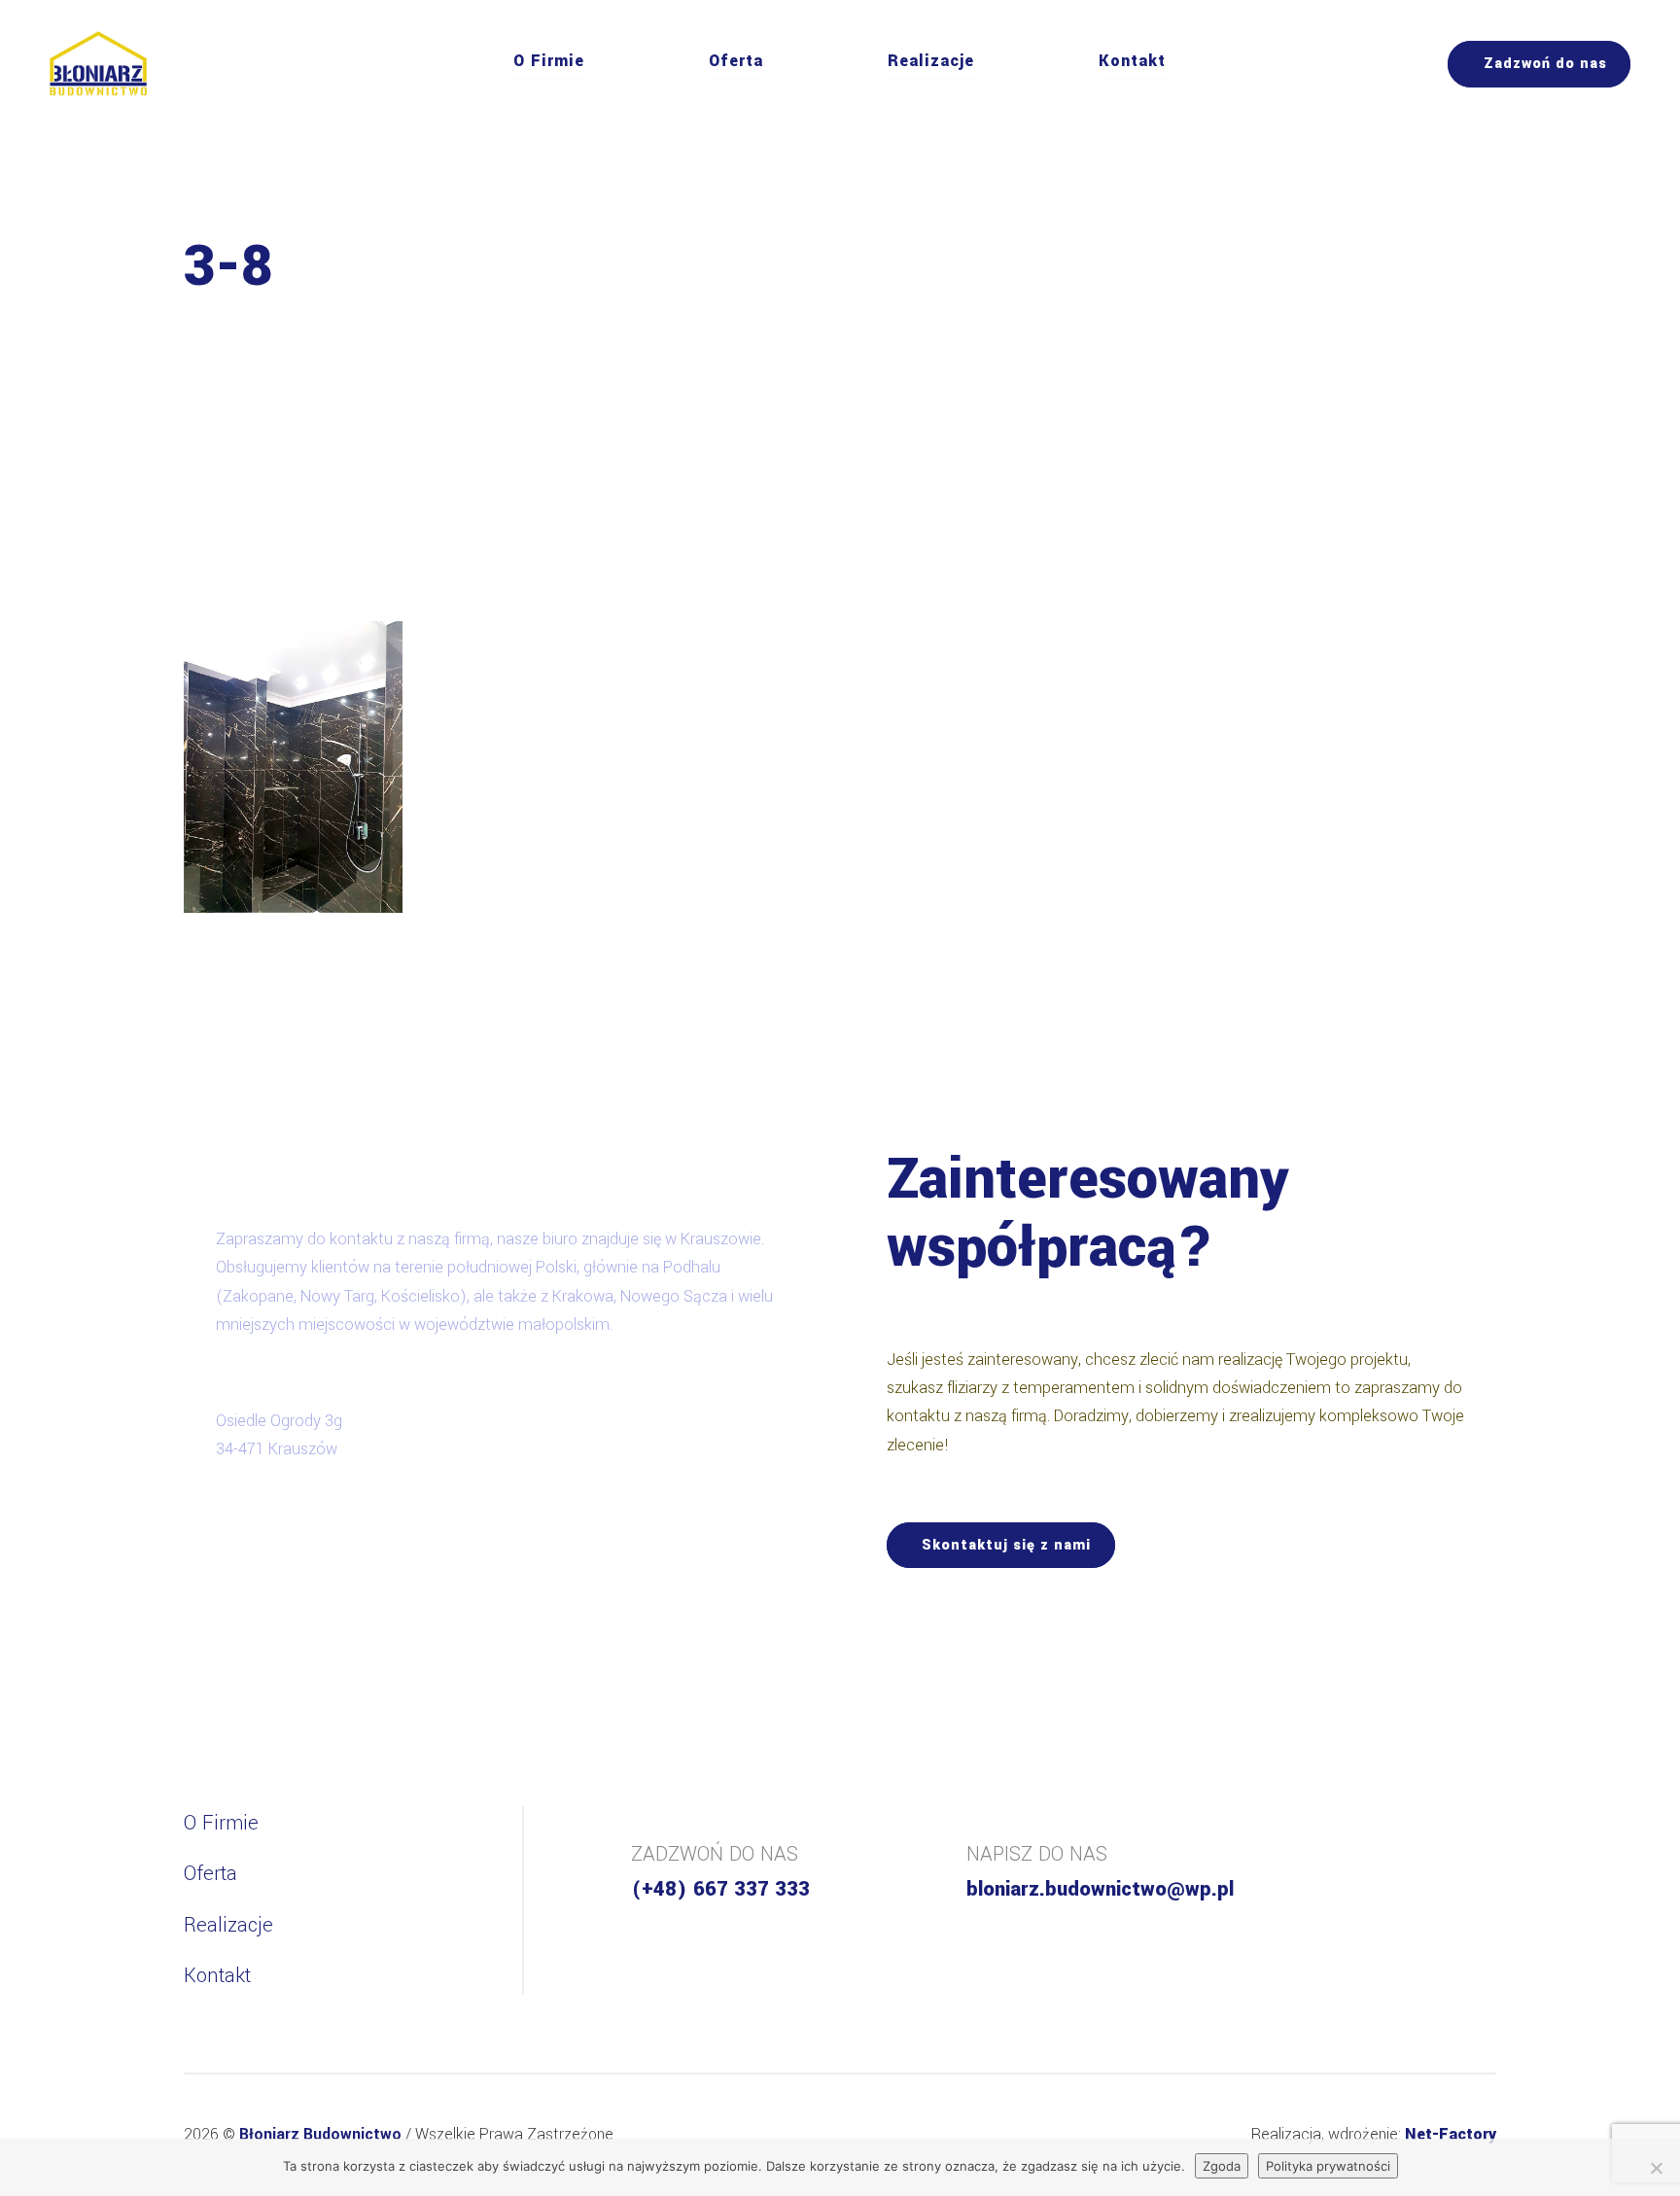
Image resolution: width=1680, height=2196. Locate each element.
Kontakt (1132, 61)
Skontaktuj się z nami (1006, 1545)
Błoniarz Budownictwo (322, 2134)
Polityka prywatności (1328, 2166)
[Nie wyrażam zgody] (1656, 2168)
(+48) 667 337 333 (720, 1889)
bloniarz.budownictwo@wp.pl (1100, 1889)
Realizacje (931, 61)
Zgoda (1222, 2166)
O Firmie (549, 61)
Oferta (736, 61)
